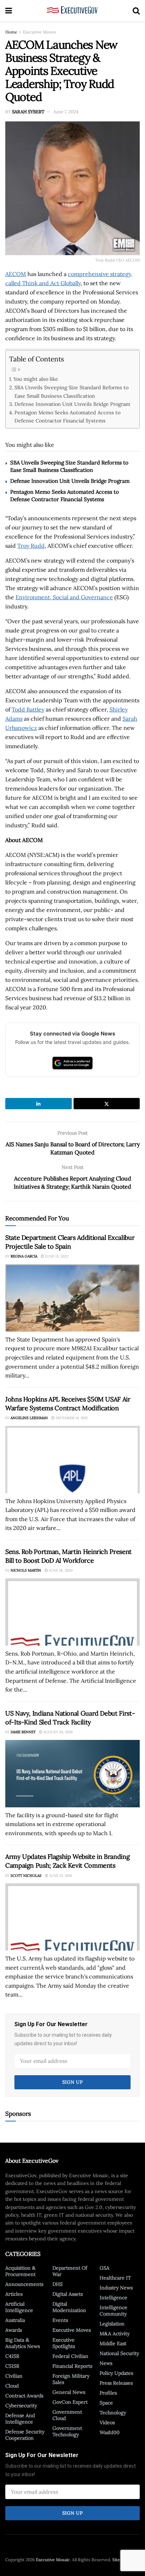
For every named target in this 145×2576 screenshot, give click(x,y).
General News (69, 2392)
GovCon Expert (70, 2402)
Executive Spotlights (64, 2343)
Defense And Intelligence (20, 2419)
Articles (14, 2294)
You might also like (36, 379)
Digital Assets (68, 2294)
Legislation (112, 2324)
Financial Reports (72, 2366)
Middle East (113, 2343)
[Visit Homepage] (72, 11)
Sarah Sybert (28, 112)
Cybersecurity (21, 2406)
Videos (107, 2422)
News (106, 2363)
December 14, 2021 (71, 1418)
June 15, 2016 (60, 1876)
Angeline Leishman (29, 1418)
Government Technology (67, 2431)
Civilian (14, 2376)
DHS (58, 2284)
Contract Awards (24, 2396)
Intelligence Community (114, 2311)
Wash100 (110, 2432)
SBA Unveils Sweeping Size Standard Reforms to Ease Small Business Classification (71, 391)
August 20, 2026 (58, 1732)
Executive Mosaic (53, 2560)
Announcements (24, 2284)
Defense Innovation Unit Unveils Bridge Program (72, 404)
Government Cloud (67, 2415)
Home (11, 32)
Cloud (12, 2386)
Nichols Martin (26, 1570)
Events (60, 2320)
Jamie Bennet (23, 1732)
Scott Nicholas (26, 1876)
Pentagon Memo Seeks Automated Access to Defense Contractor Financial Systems (67, 416)
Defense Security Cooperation (25, 2435)
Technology (113, 2413)
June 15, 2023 (56, 1256)
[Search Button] (136, 11)
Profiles (108, 2393)
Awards (14, 2330)
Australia (15, 2320)
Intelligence (114, 2298)
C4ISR (12, 2356)
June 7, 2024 (66, 112)
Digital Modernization (69, 2307)
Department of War (70, 2271)
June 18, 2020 (60, 1570)
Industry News (116, 2288)
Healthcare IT (115, 2278)
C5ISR (12, 2366)
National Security (119, 2353)
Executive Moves (39, 32)
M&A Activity (115, 2334)
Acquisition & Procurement (20, 2271)
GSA (105, 2268)
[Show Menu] (9, 11)
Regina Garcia (24, 1256)
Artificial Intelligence (19, 2307)
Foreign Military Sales (71, 2379)
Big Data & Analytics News (23, 2343)
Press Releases (116, 2383)
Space (106, 2403)
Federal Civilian (70, 2356)
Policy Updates (116, 2373)
